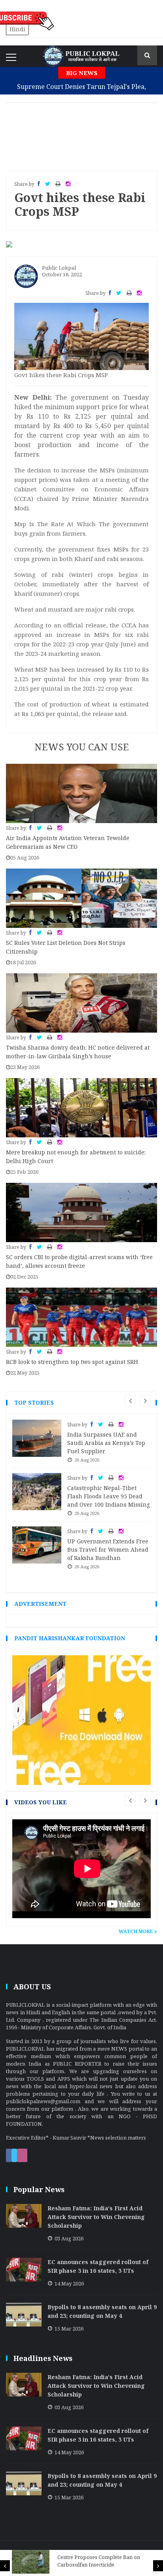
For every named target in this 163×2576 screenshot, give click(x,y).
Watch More (136, 1931)
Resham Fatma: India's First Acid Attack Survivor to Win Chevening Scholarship (96, 2217)
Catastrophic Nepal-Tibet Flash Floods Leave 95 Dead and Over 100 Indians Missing (109, 1496)
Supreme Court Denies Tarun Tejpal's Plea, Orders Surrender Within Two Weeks (81, 93)
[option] (81, 2562)
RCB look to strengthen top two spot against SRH (72, 1362)
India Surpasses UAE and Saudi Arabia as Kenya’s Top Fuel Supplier (106, 1443)
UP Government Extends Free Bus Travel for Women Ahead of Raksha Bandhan (108, 1550)
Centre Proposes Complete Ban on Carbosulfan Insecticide (99, 2561)
